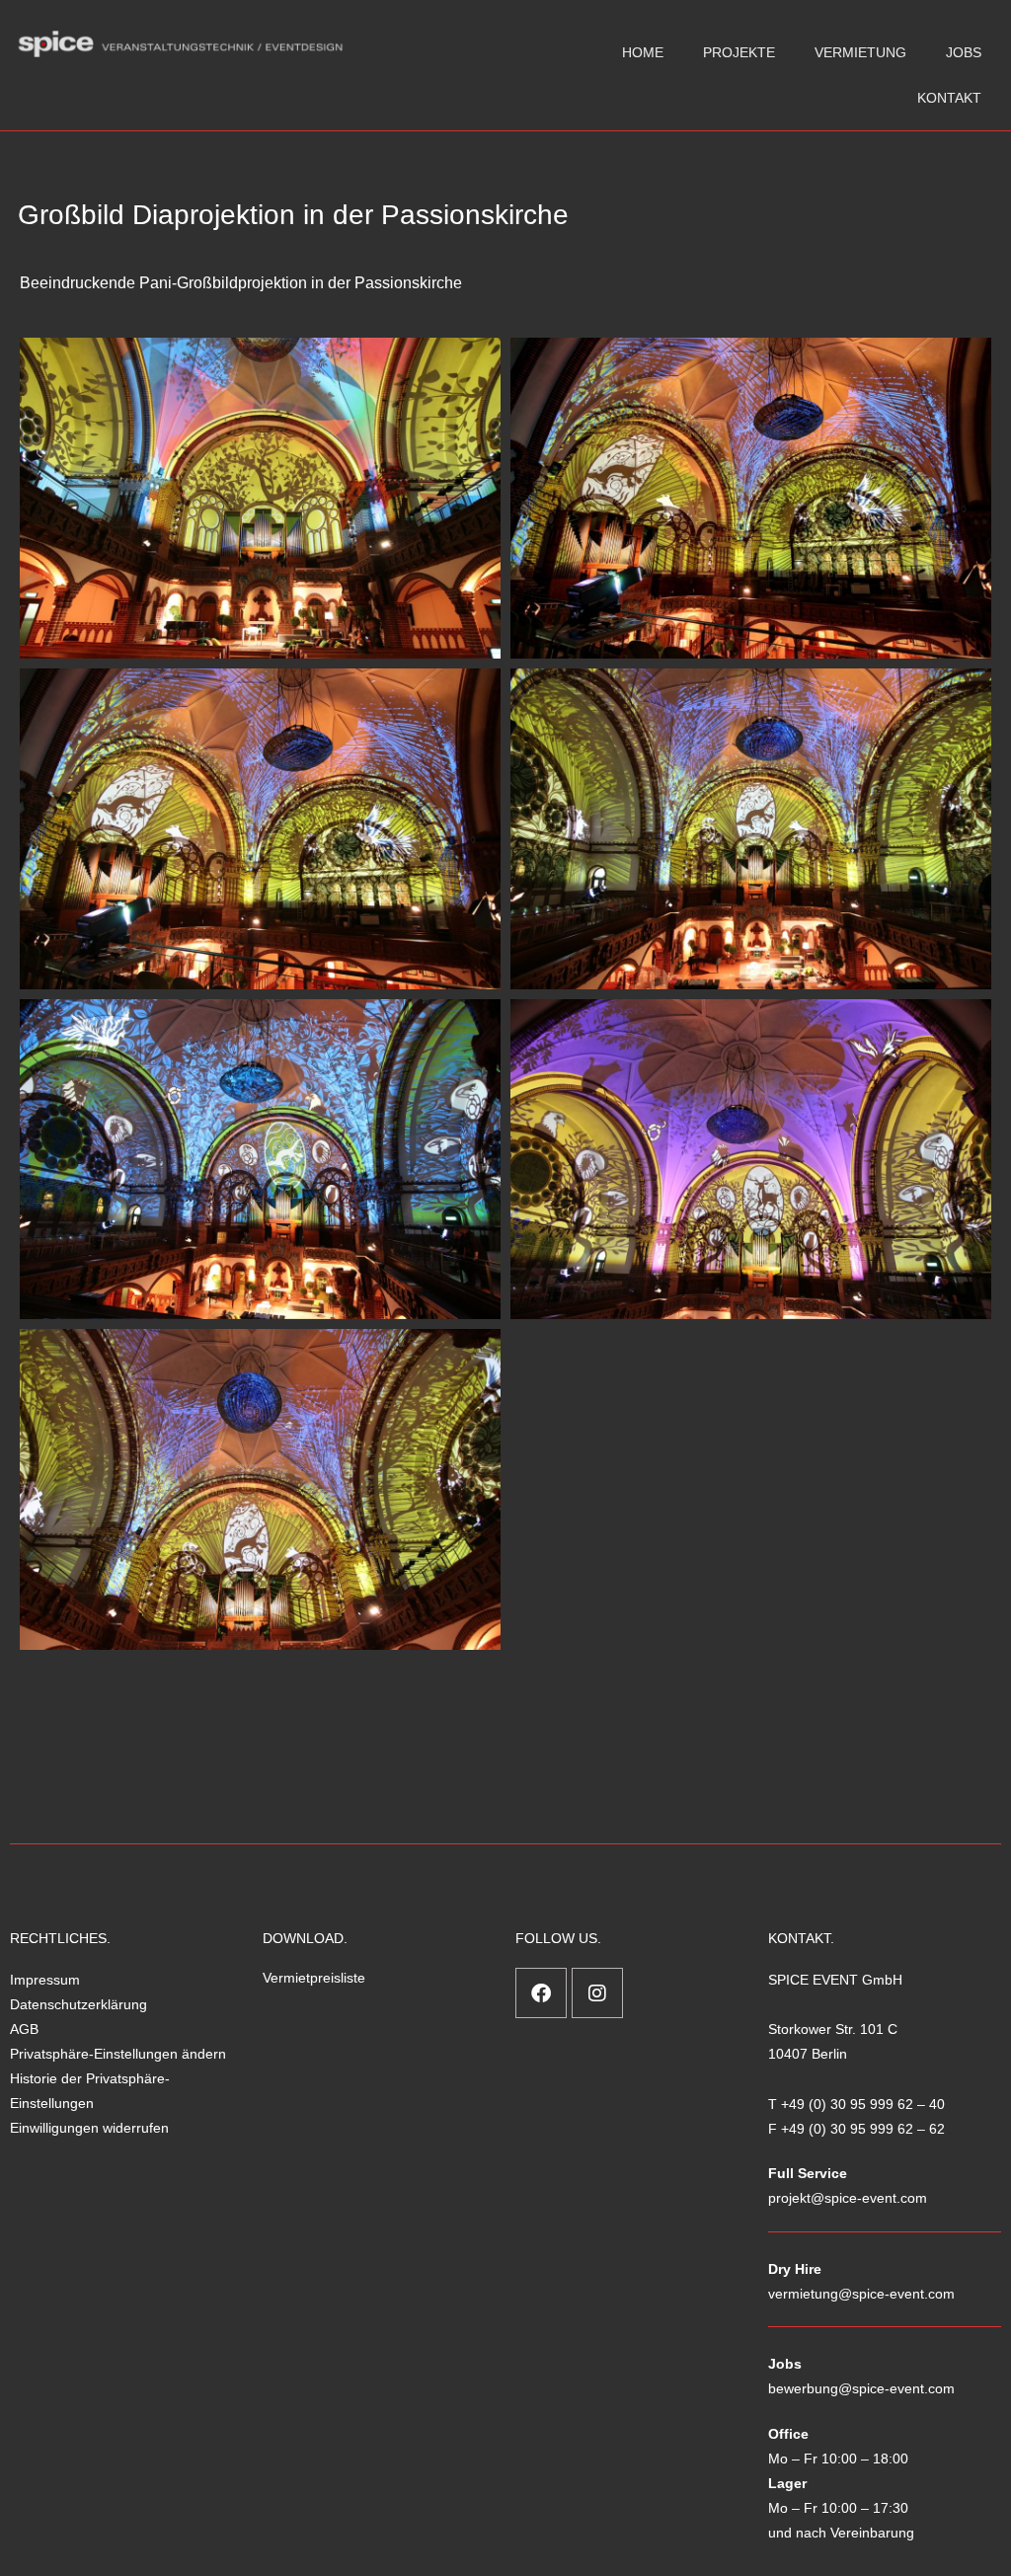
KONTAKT (949, 98)
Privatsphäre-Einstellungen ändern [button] (118, 2054)
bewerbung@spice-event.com (861, 2388)
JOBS (964, 52)
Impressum (45, 1980)
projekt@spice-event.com (848, 2198)
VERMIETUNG (860, 52)
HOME (643, 52)
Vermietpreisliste (314, 1978)
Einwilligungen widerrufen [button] (89, 2128)
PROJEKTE (739, 52)
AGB (24, 2029)
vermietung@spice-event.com (861, 2294)
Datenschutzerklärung (78, 2004)
